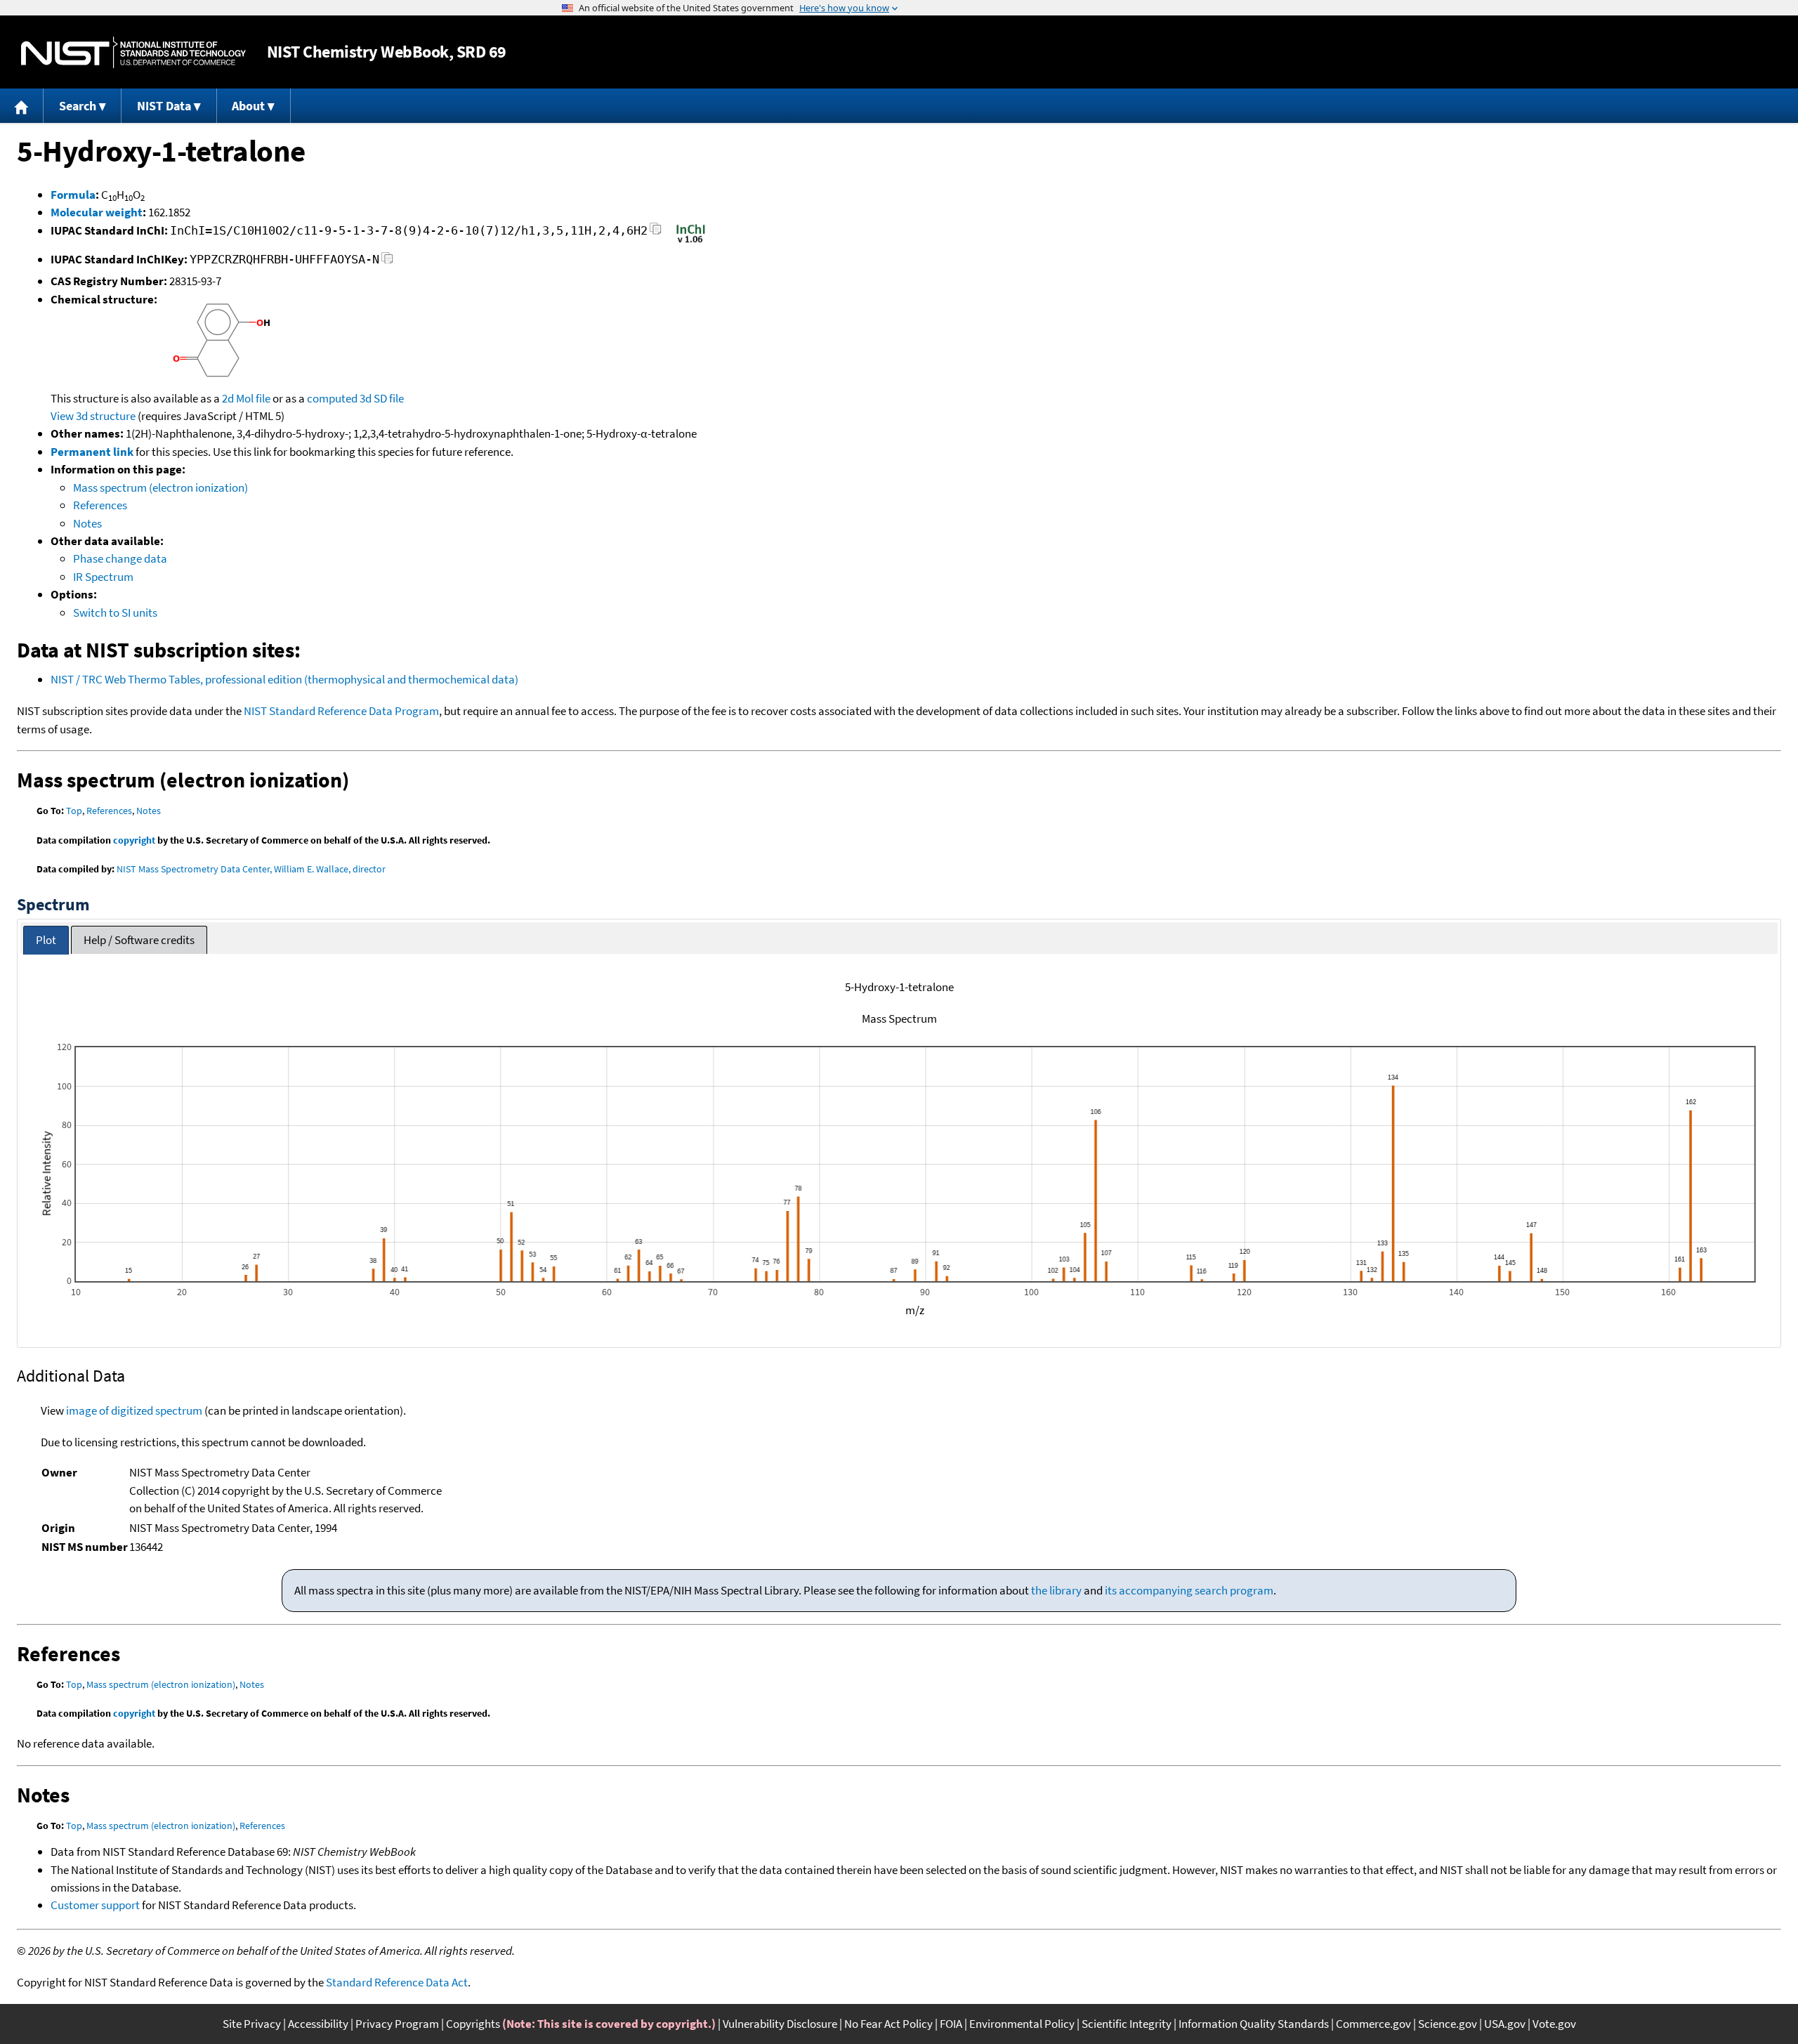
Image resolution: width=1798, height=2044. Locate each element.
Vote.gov (1554, 2024)
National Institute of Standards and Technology (133, 52)
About (248, 106)
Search (78, 106)
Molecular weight (97, 212)
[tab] (46, 940)
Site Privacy (252, 2024)
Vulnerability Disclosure (780, 2024)
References (100, 505)
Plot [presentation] (46, 940)
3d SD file (382, 398)
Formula (73, 195)
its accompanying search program (1189, 1590)
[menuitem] (22, 106)
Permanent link (92, 452)
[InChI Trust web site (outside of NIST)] (691, 242)
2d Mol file (246, 398)
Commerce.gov (1373, 2024)
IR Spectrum (103, 577)
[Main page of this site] (22, 106)
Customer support (95, 1905)
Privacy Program (397, 2024)
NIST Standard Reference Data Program (341, 711)
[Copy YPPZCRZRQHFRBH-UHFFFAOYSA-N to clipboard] (387, 262)
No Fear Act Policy (888, 2024)
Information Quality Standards (1254, 2024)
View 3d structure (93, 416)
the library (1056, 1590)
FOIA (951, 2024)
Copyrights (473, 2024)
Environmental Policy (1022, 2024)
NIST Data (164, 106)
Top (74, 811)
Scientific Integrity (1127, 2024)
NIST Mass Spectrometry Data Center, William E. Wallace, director (251, 869)
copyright (134, 840)
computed (332, 398)
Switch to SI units (115, 612)
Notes (87, 523)
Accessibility (318, 2024)
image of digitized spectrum (134, 1410)
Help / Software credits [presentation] (139, 940)
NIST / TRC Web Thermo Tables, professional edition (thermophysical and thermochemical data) (284, 679)
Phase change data (120, 558)
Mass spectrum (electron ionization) (160, 487)
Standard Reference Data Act (397, 1982)
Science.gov (1448, 2024)
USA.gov (1505, 2024)
